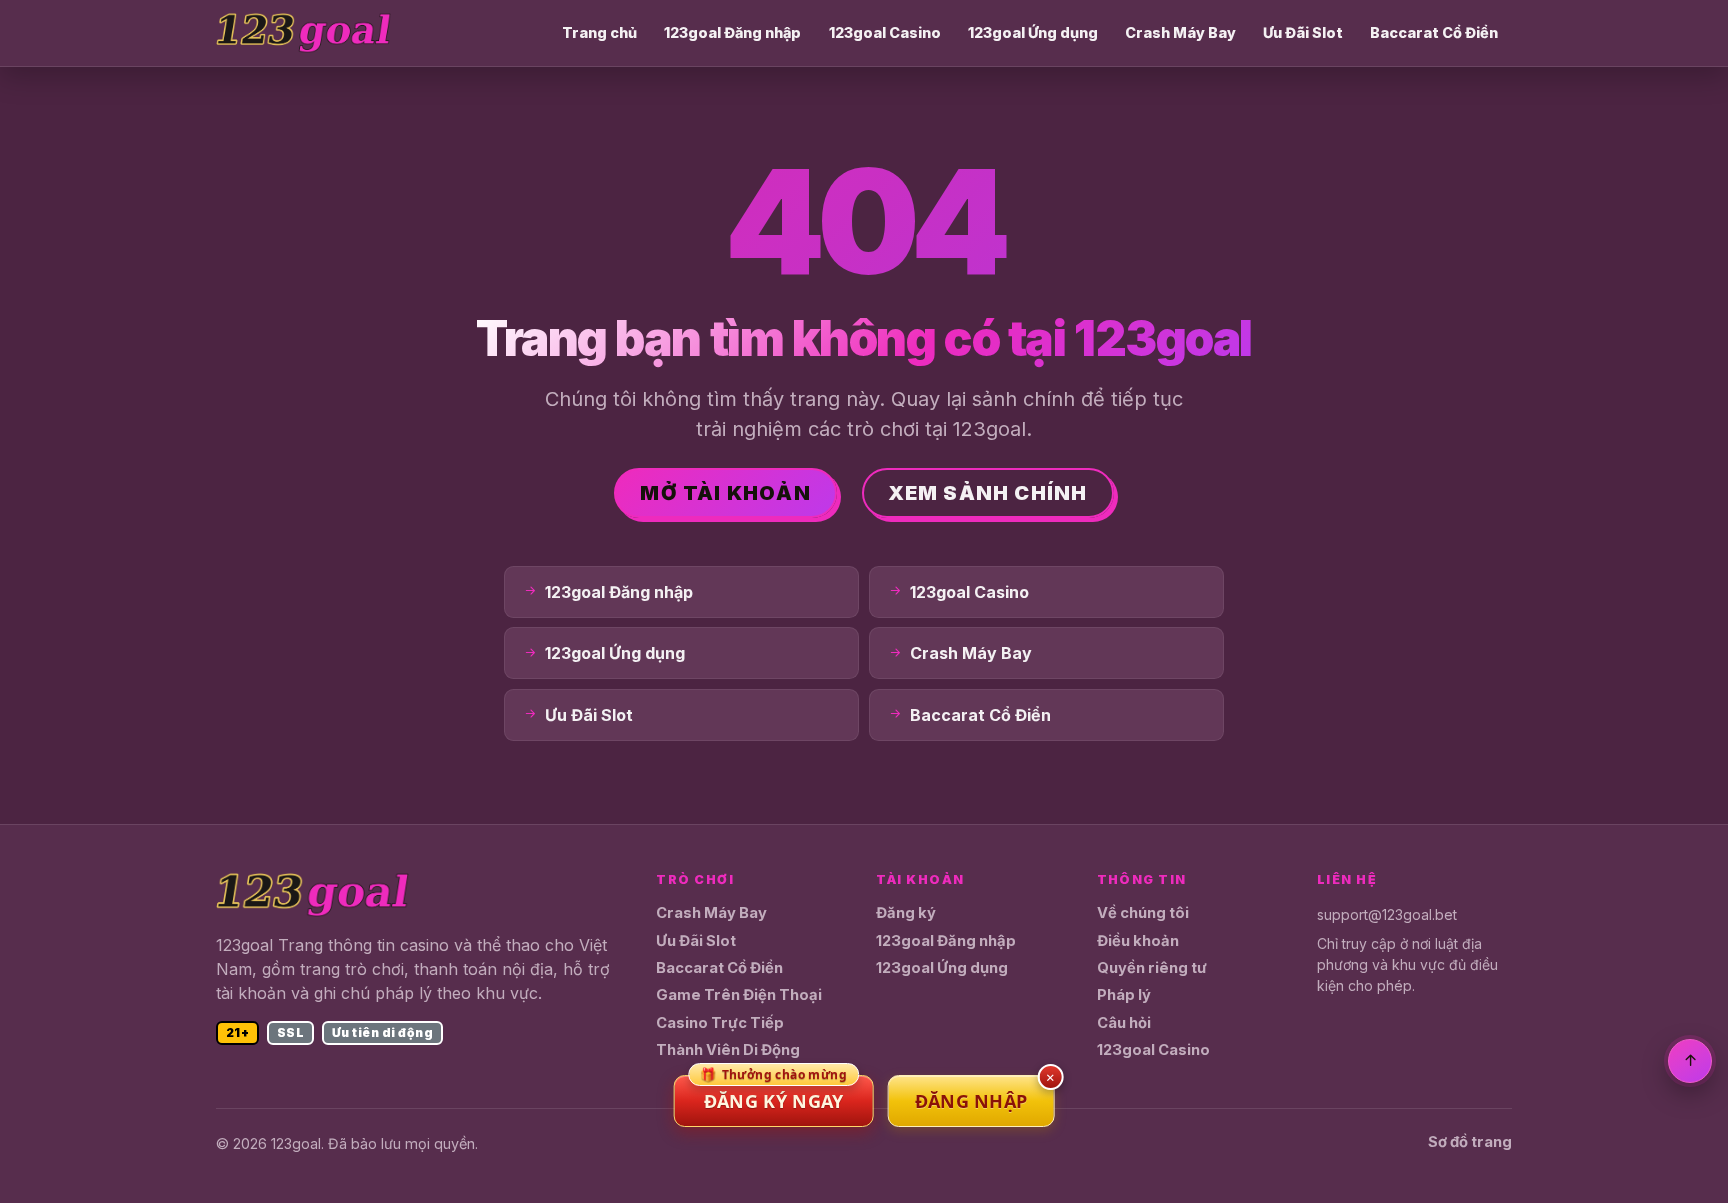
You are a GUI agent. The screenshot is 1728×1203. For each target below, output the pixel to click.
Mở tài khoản (725, 493)
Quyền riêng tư (1152, 968)
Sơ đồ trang (1470, 1142)
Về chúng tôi (1143, 913)
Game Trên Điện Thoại (739, 995)
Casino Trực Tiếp (720, 1023)
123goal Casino (885, 32)
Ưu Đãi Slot (1303, 32)
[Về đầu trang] (1690, 1061)
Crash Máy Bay (1180, 32)
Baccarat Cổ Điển (1434, 32)
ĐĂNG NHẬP (971, 1101)
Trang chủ (599, 32)
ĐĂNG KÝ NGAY (773, 1094)
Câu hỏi (1124, 1023)
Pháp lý (1124, 995)
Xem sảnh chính (988, 493)
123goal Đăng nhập (732, 32)
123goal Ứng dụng (1033, 32)
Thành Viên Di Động (728, 1050)
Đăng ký (906, 913)
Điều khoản (1138, 941)
